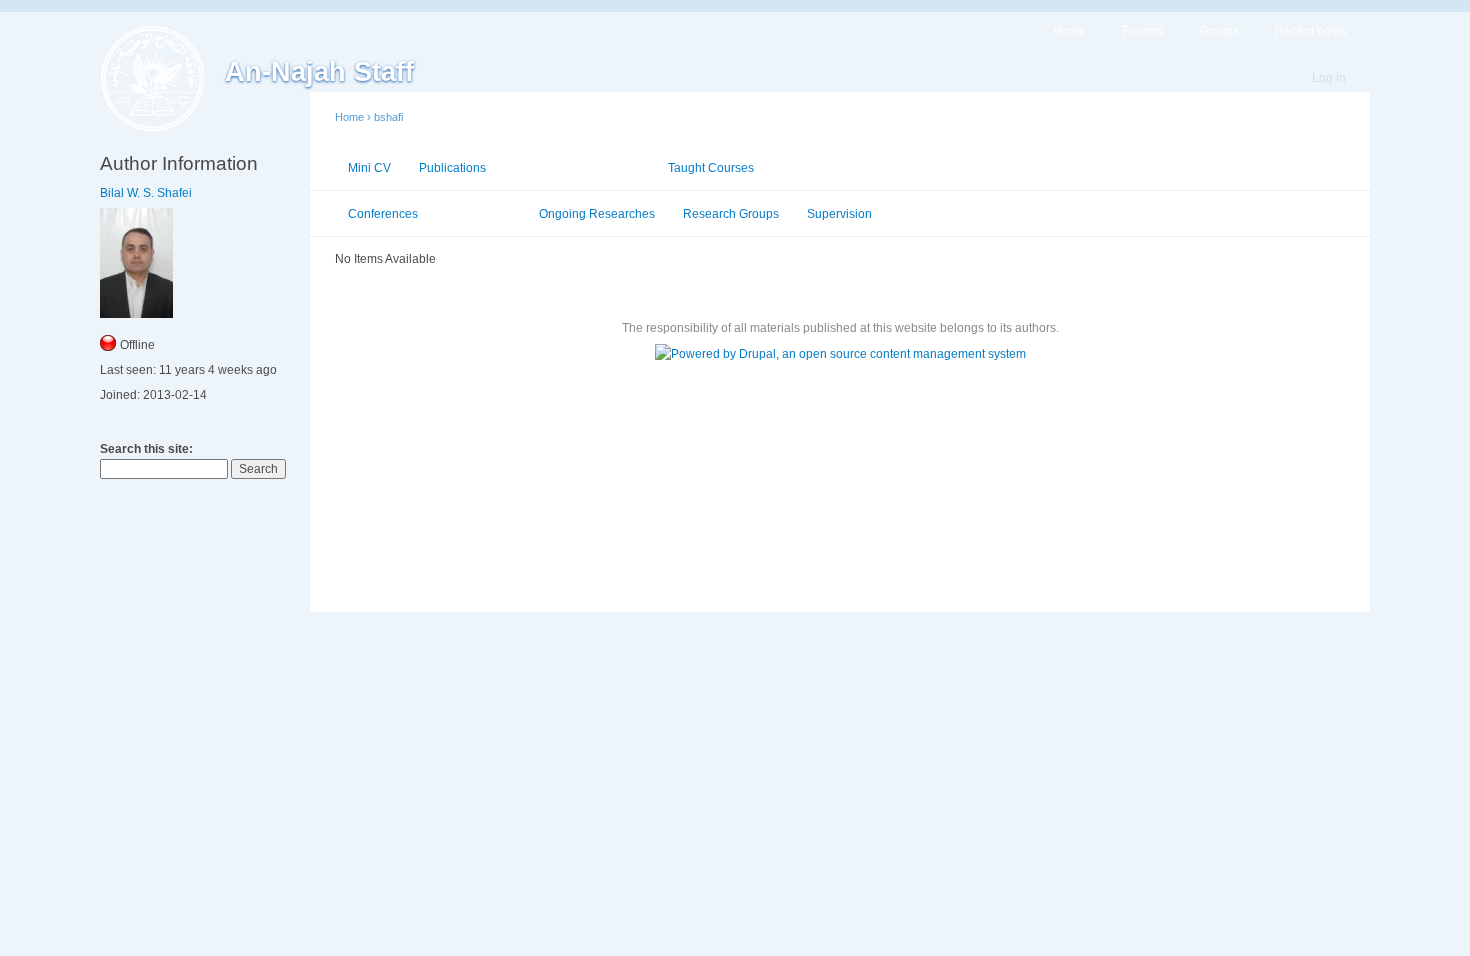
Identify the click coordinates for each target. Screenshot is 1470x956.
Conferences (383, 214)
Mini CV (369, 168)
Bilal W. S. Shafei (146, 193)
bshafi (388, 117)
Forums (1142, 31)
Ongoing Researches (597, 214)
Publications (452, 168)
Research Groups (731, 214)
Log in (1329, 78)
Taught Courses (711, 168)
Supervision (839, 214)
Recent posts (1310, 31)
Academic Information (577, 168)
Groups (1219, 31)
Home (1069, 31)
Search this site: (146, 449)
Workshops (478, 214)
